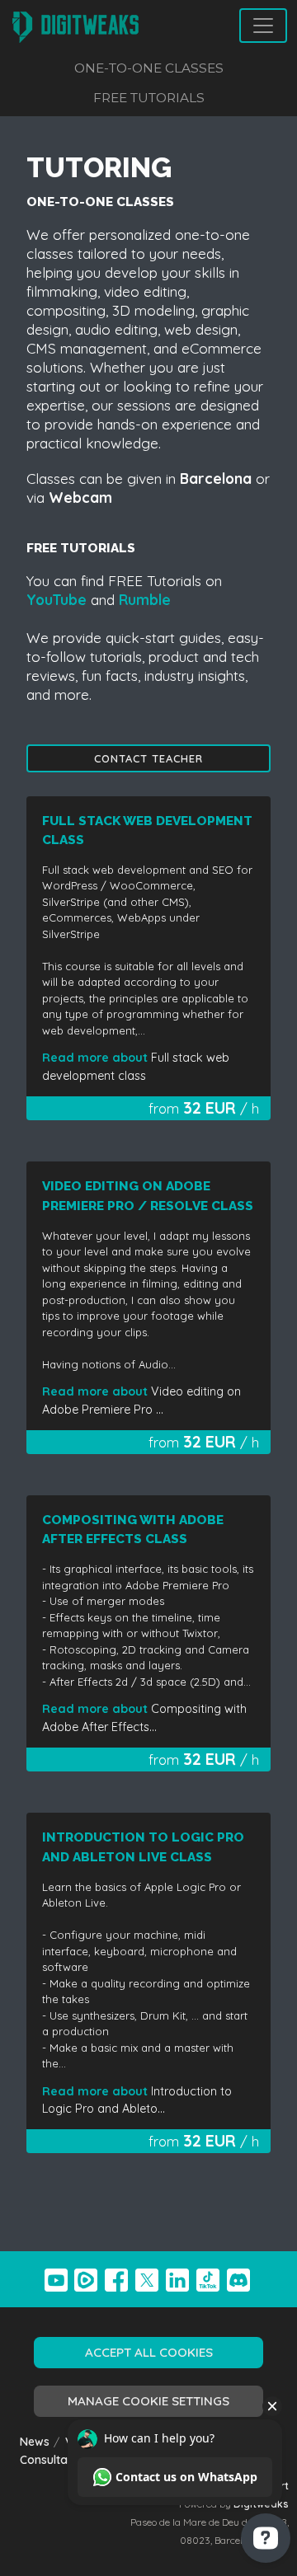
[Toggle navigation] (263, 26)
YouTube (57, 600)
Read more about (97, 1058)
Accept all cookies (149, 2352)
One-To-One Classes (149, 68)
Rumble (145, 600)
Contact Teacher (148, 758)
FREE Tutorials (149, 98)
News (35, 2441)
